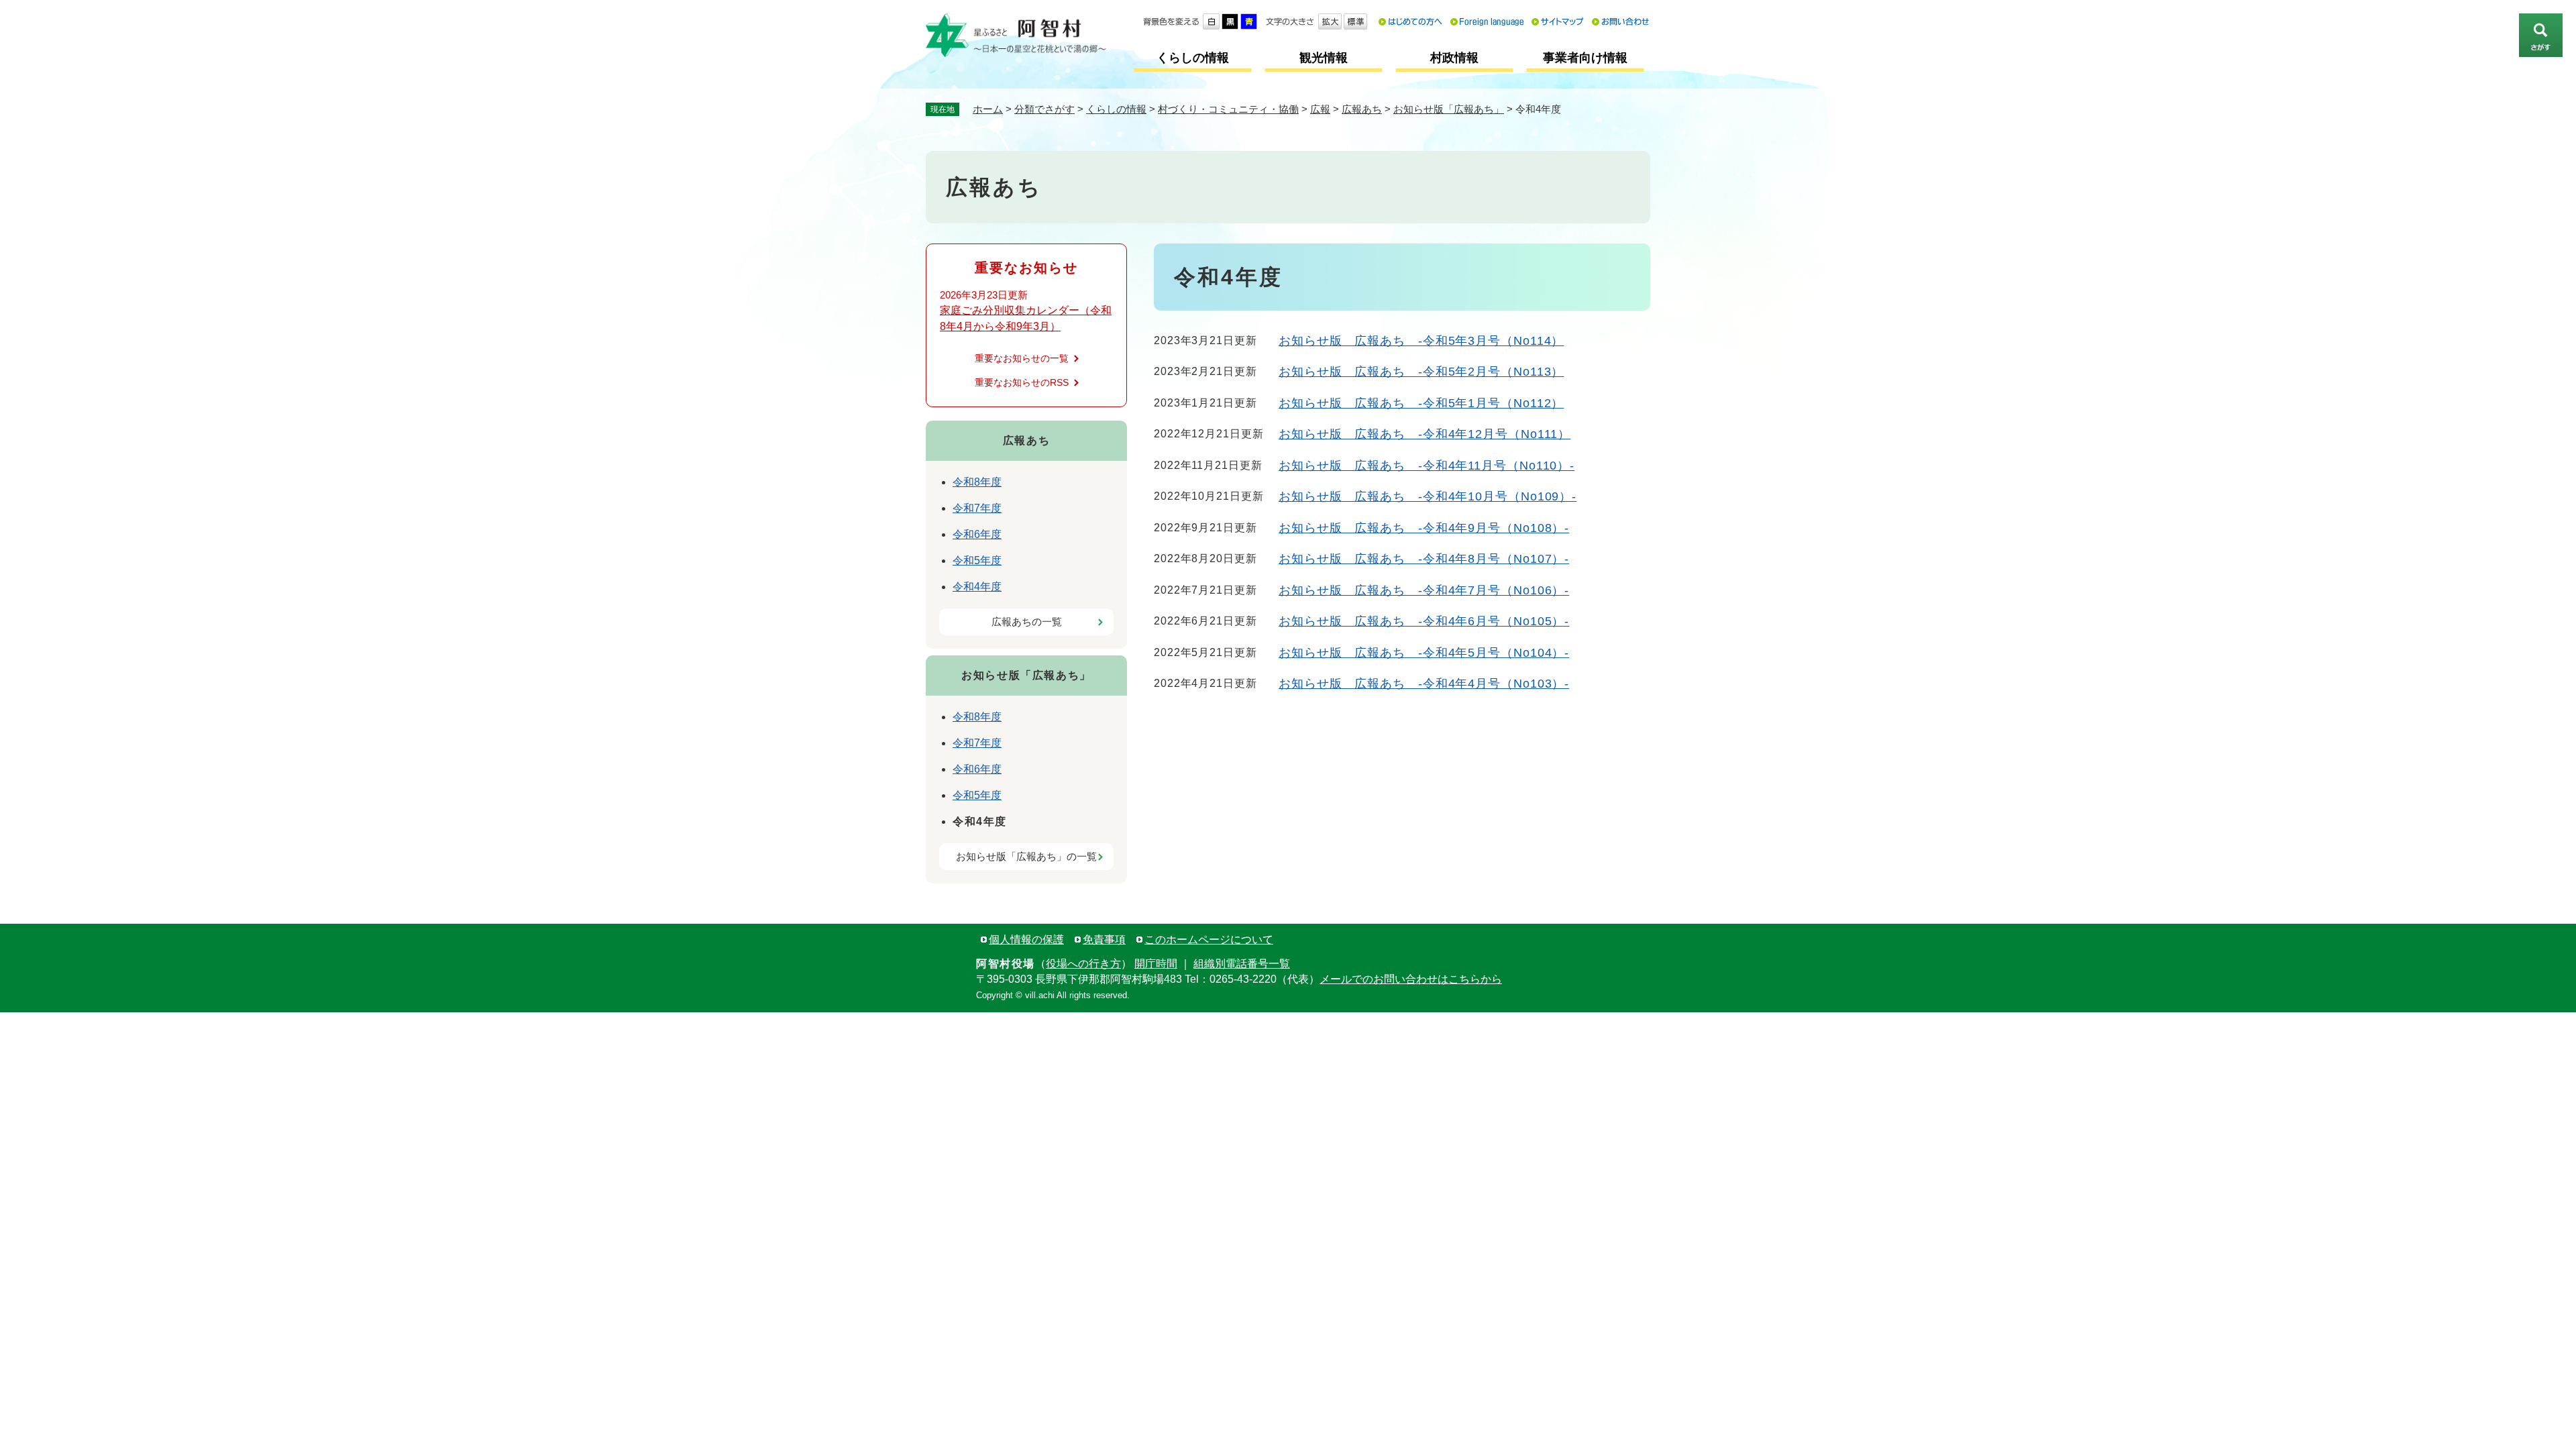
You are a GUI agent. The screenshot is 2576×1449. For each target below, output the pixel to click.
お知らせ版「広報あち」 (1449, 109)
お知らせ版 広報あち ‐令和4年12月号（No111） (1425, 434)
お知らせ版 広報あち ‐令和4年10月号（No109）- (1428, 496)
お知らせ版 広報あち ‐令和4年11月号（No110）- (1427, 466)
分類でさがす (1044, 109)
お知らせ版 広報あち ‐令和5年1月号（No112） (1421, 403)
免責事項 (1104, 940)
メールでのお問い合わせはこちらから (1411, 979)
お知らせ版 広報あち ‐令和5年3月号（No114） (1421, 341)
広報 (1320, 109)
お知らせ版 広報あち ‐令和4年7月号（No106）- (1424, 590)
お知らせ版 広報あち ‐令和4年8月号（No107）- (1424, 559)
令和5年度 (977, 560)
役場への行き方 (1083, 964)
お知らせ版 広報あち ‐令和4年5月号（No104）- (1424, 653)
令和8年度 (977, 482)
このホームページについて (1209, 940)
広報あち (1362, 109)
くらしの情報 (1193, 58)
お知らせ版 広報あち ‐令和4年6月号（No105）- (1424, 621)
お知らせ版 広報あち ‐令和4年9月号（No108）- (1424, 528)
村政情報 (1454, 58)
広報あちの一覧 (1027, 622)
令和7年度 (977, 508)
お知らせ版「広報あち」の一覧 (1026, 856)
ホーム (988, 109)
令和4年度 (977, 587)
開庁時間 (1156, 964)
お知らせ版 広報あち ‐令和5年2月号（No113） (1421, 372)
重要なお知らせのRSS (1022, 382)
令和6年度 (977, 534)
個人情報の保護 (1026, 940)
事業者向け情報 (1585, 58)
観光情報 (1324, 58)
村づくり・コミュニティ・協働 (1228, 109)
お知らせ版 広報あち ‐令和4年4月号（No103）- (1424, 684)
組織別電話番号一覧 (1242, 964)
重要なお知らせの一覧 (1022, 358)
